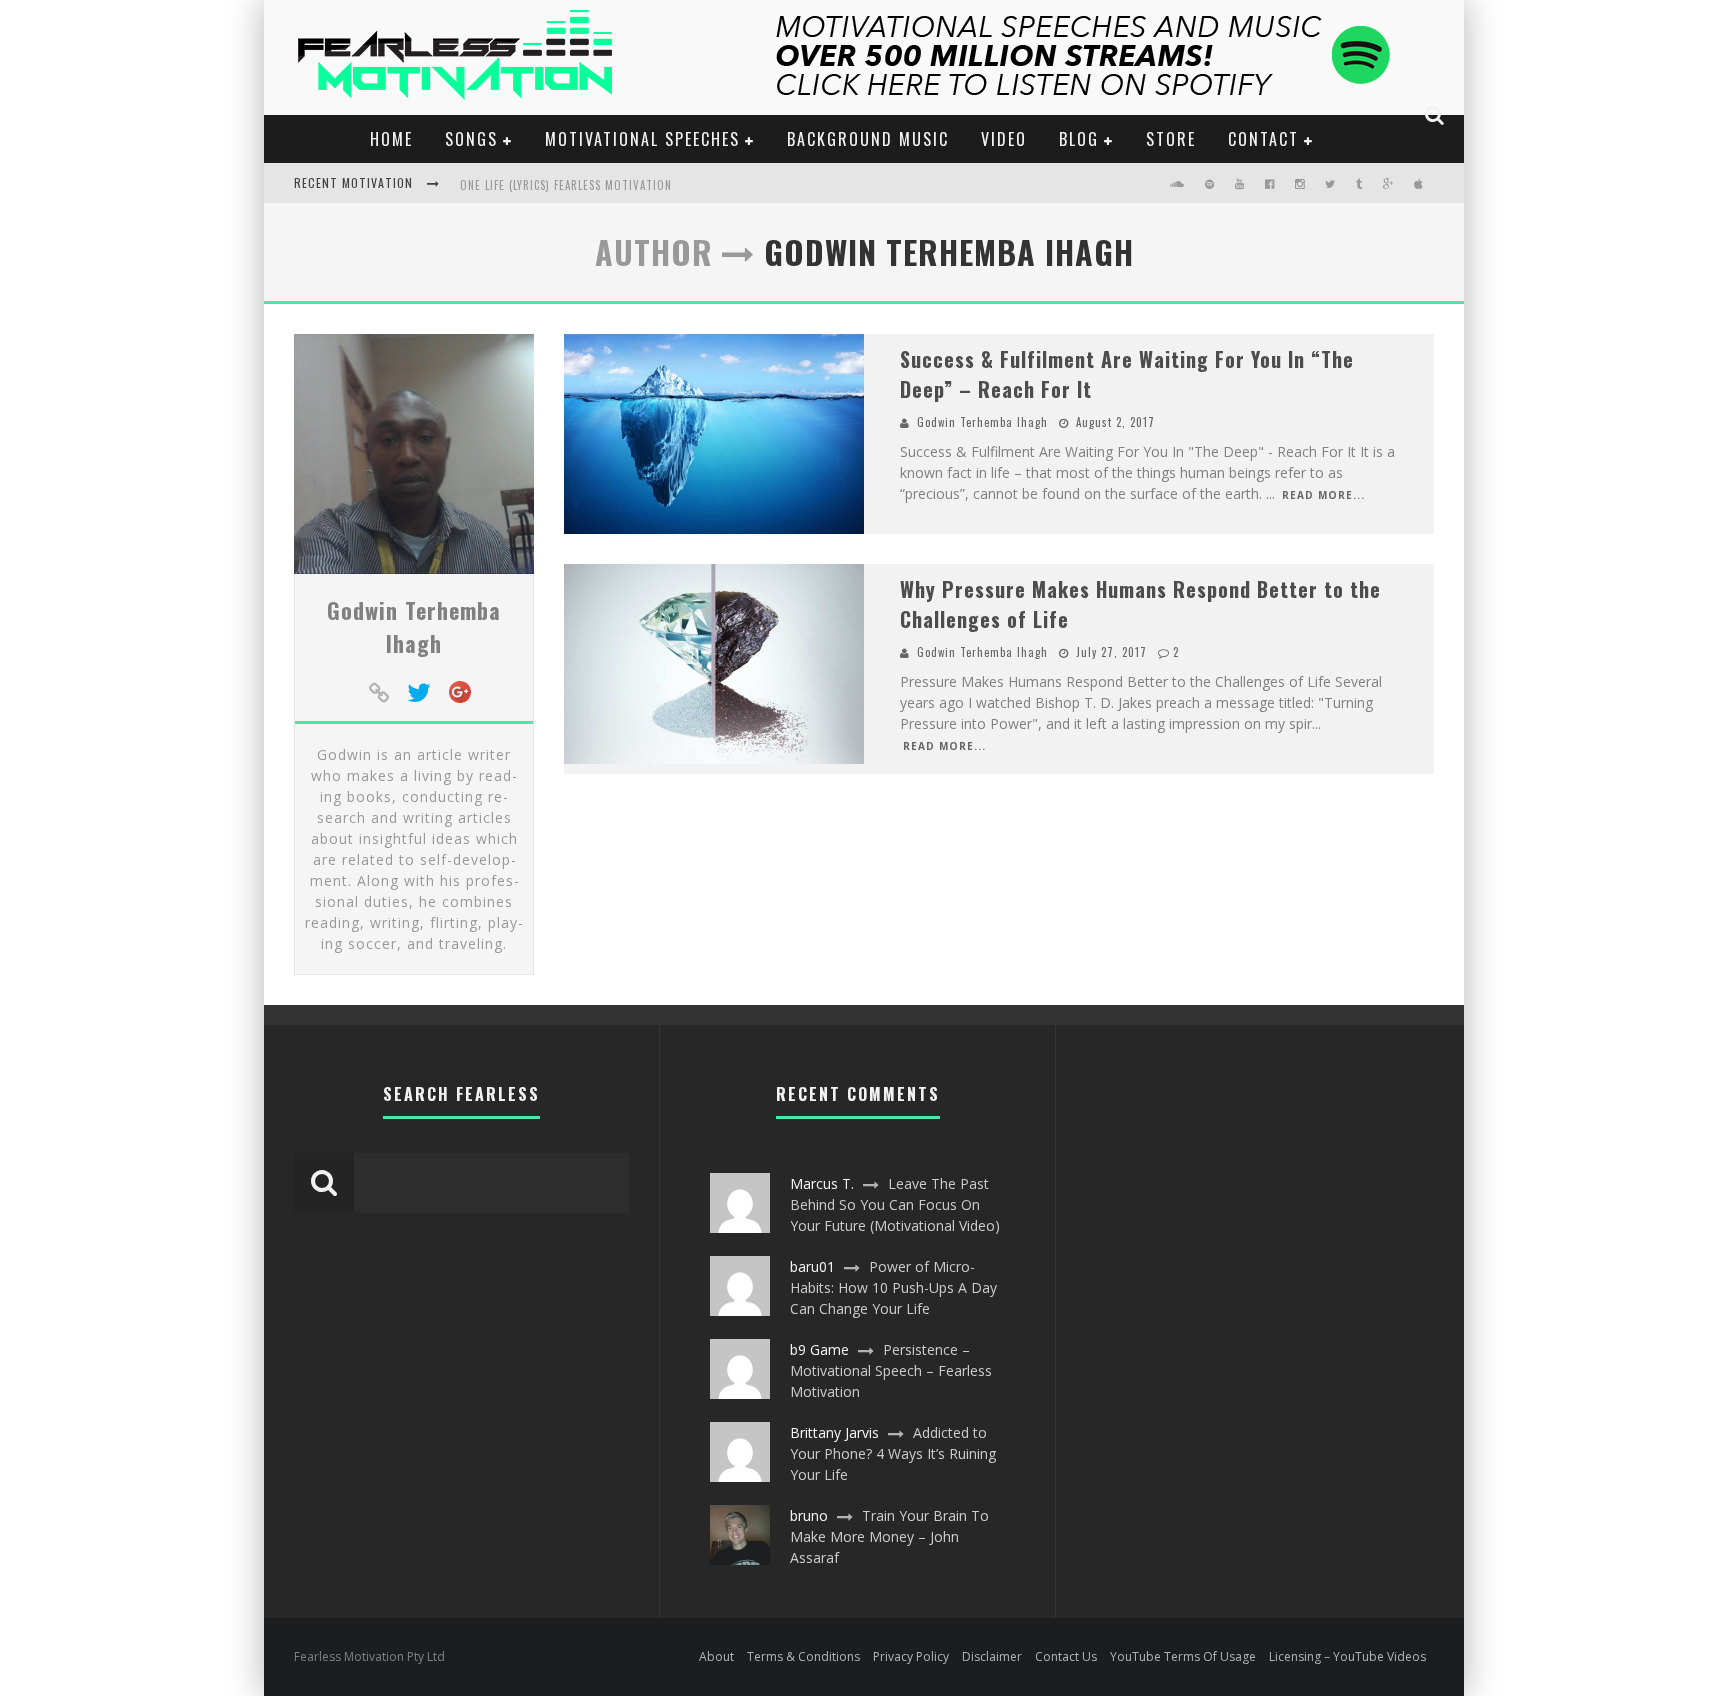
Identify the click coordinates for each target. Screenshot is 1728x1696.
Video (1004, 139)
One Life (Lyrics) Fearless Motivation (566, 185)
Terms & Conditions (803, 1656)
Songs (471, 139)
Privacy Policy (911, 1656)
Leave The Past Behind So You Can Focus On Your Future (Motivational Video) (895, 1204)
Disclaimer (992, 1656)
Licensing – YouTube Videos (1347, 1656)
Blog (1079, 139)
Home (391, 139)
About (716, 1656)
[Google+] (460, 693)
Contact (1263, 139)
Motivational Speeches (642, 139)
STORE (1171, 139)
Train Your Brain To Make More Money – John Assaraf (889, 1536)
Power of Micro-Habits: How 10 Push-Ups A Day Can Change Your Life (893, 1287)
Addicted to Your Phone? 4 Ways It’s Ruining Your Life (893, 1453)
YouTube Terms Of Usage (1183, 1656)
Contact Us (1066, 1656)
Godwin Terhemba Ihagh (414, 626)
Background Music (868, 139)
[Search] (1435, 115)
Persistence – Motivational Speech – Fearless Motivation (891, 1370)
